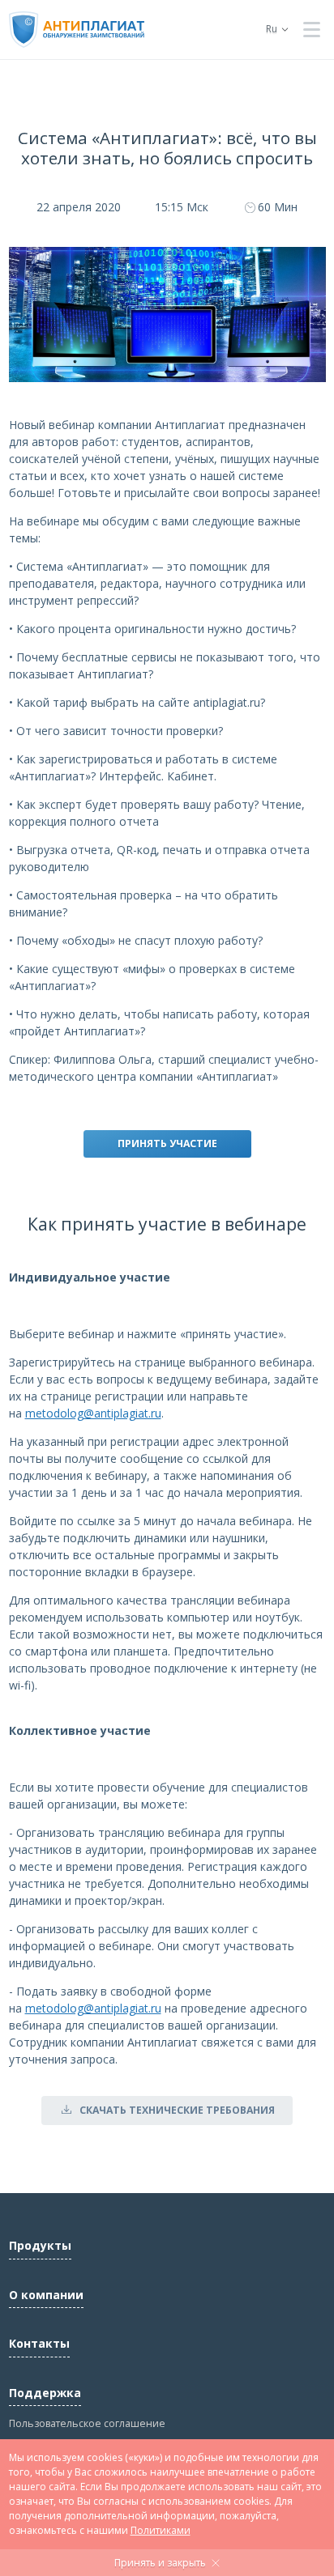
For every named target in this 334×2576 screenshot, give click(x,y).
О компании (46, 2295)
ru (272, 29)
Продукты (40, 2245)
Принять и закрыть (160, 2563)
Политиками (161, 2530)
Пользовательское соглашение (87, 2423)
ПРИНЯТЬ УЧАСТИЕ (167, 1143)
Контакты (39, 2343)
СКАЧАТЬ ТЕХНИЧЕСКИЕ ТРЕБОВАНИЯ (177, 2110)
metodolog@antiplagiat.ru (93, 1413)
